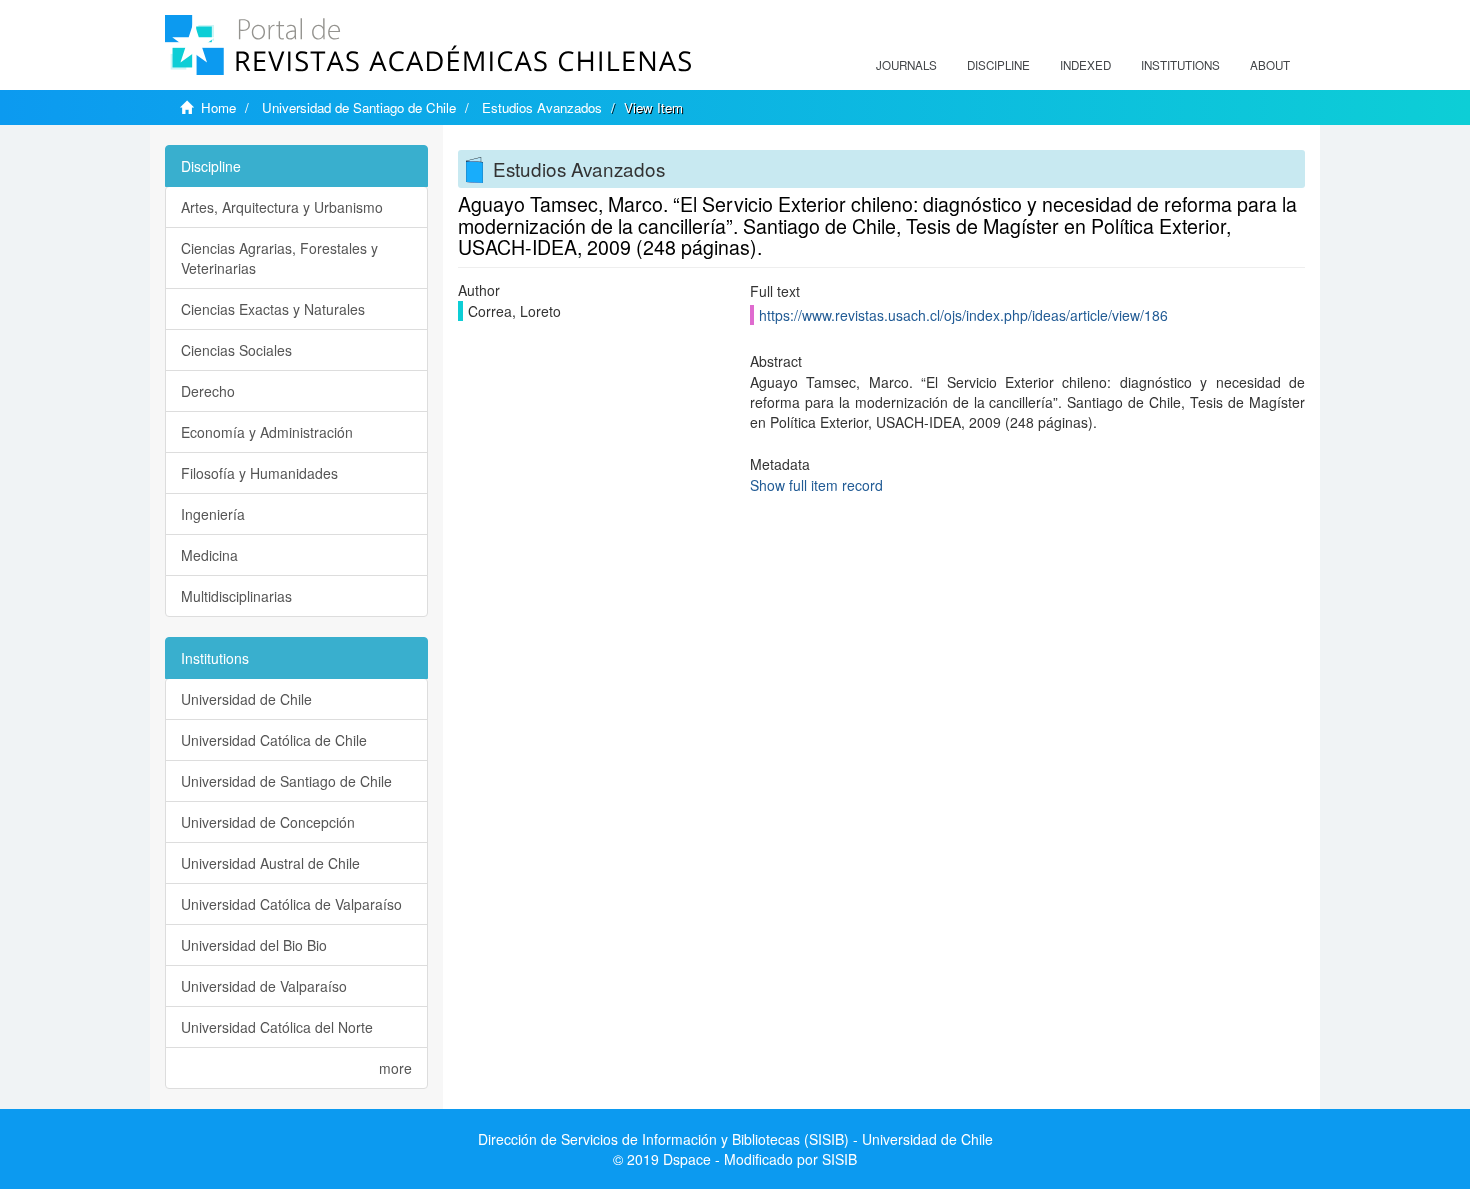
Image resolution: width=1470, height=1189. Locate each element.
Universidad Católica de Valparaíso (291, 904)
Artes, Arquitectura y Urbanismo (282, 207)
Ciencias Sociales (236, 350)
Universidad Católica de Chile (274, 740)
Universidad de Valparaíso (264, 986)
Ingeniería (213, 514)
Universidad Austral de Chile (270, 863)
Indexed (1085, 65)
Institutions (1180, 65)
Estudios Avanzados (542, 107)
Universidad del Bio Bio (254, 945)
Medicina (209, 555)
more (395, 1068)
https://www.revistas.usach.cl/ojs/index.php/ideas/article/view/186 (963, 315)
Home (218, 107)
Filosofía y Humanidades (259, 473)
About (1270, 65)
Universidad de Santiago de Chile (359, 107)
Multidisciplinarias (236, 596)
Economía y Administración (267, 432)
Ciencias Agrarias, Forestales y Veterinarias (279, 258)
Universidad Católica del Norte (277, 1027)
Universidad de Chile (246, 699)
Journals (906, 65)
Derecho (208, 391)
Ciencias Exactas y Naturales (273, 309)
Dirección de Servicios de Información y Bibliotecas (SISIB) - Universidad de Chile (735, 1139)
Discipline (998, 65)
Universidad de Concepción (268, 822)
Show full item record (816, 485)
